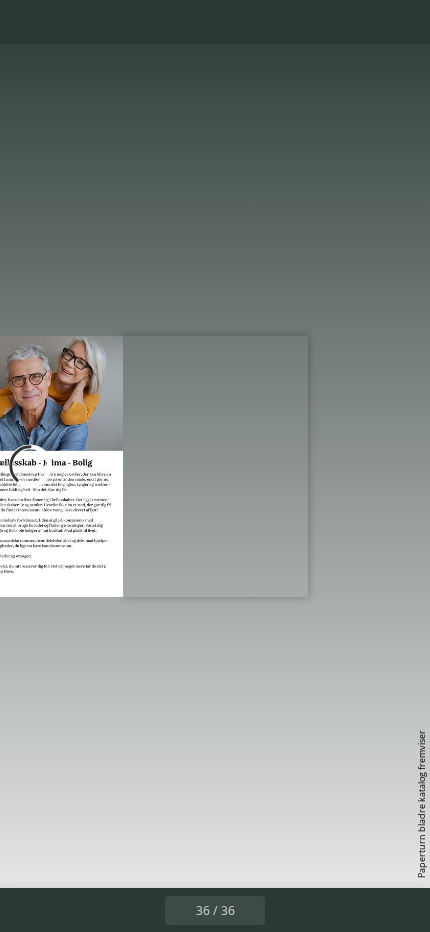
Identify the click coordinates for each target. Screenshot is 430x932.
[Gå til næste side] (61, 466)
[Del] (358, 22)
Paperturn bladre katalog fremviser (421, 804)
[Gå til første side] (99, 910)
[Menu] (28, 22)
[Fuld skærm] (402, 22)
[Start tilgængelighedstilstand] (116, 22)
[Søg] (72, 22)
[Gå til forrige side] (143, 910)
